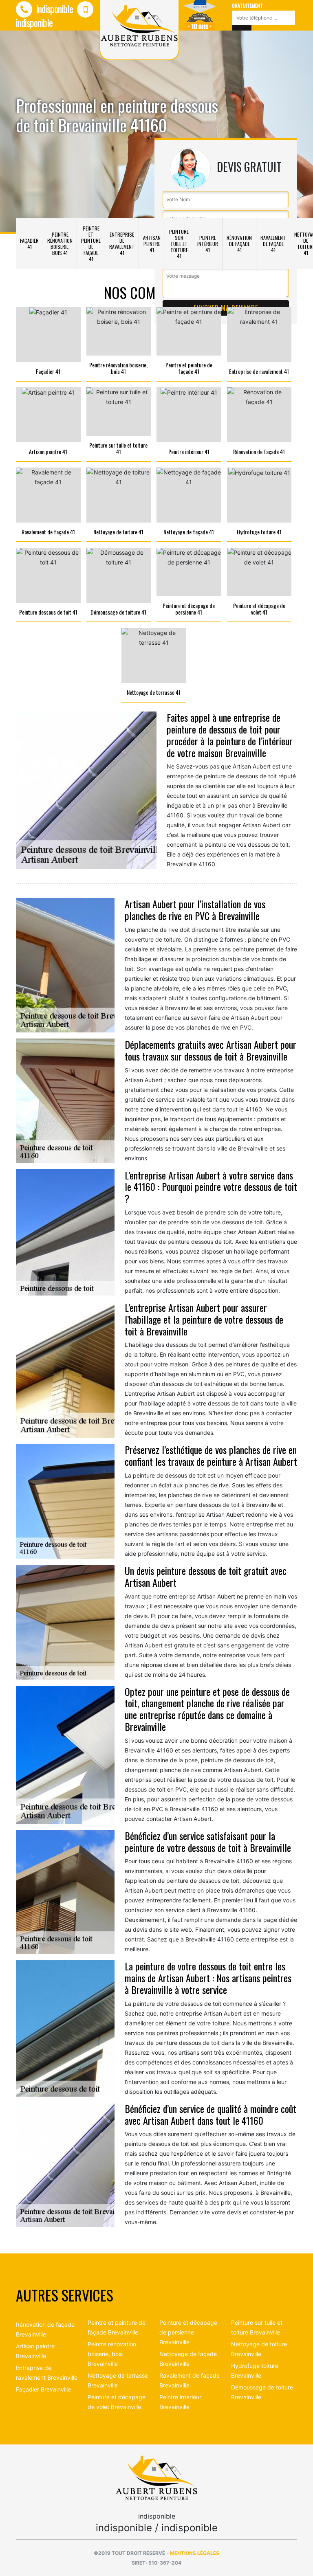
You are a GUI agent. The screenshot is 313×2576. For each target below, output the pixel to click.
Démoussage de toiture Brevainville (262, 2392)
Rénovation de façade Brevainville (45, 2329)
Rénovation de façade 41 (239, 244)
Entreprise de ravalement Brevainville (47, 2373)
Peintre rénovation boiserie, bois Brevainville (112, 2354)
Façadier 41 (29, 244)
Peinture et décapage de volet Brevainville (117, 2402)
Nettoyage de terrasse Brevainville (118, 2380)
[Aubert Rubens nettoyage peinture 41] (156, 2477)
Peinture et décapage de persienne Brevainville (188, 2332)
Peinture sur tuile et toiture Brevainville (257, 2327)
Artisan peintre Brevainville (35, 2351)
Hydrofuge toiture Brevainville (255, 2371)
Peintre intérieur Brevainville (180, 2402)
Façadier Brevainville (43, 2389)
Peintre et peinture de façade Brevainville (117, 2327)
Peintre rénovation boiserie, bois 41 (60, 244)
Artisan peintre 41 (152, 244)
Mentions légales (195, 2553)
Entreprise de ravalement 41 (122, 244)
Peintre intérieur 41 (208, 244)
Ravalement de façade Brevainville (190, 2380)
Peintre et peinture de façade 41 (91, 244)
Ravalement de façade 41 (273, 244)
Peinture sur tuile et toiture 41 (179, 244)
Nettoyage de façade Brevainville (188, 2359)
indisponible (54, 9)
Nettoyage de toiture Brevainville (259, 2349)
